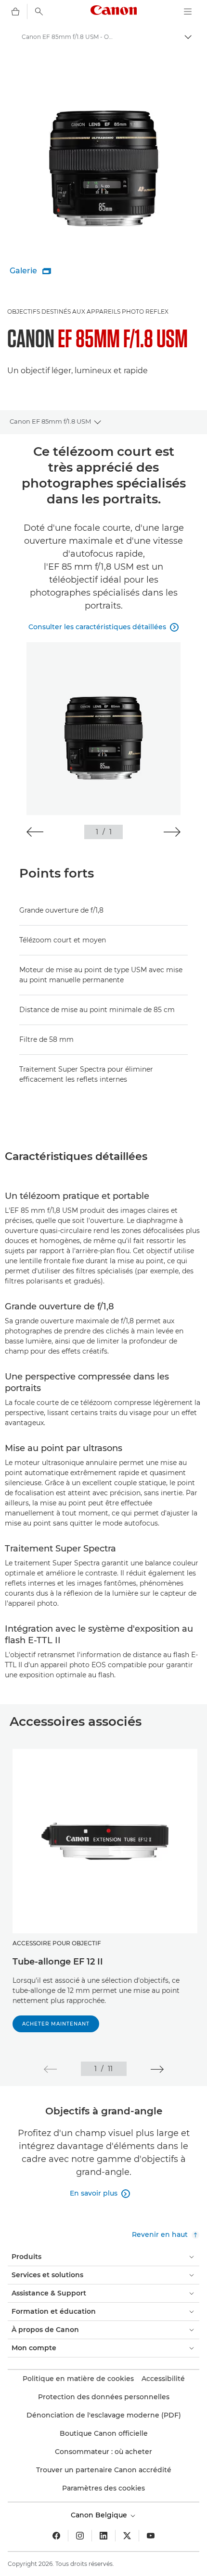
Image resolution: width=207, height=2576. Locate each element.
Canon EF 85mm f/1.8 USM (50, 421)
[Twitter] (127, 2536)
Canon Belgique (100, 2515)
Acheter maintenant (56, 2024)
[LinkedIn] (103, 2536)
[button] (35, 832)
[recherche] (39, 12)
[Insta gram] (80, 2536)
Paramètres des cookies (103, 2488)
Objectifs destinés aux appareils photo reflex (88, 311)
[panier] (15, 12)
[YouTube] (151, 2536)
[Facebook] (56, 2536)
